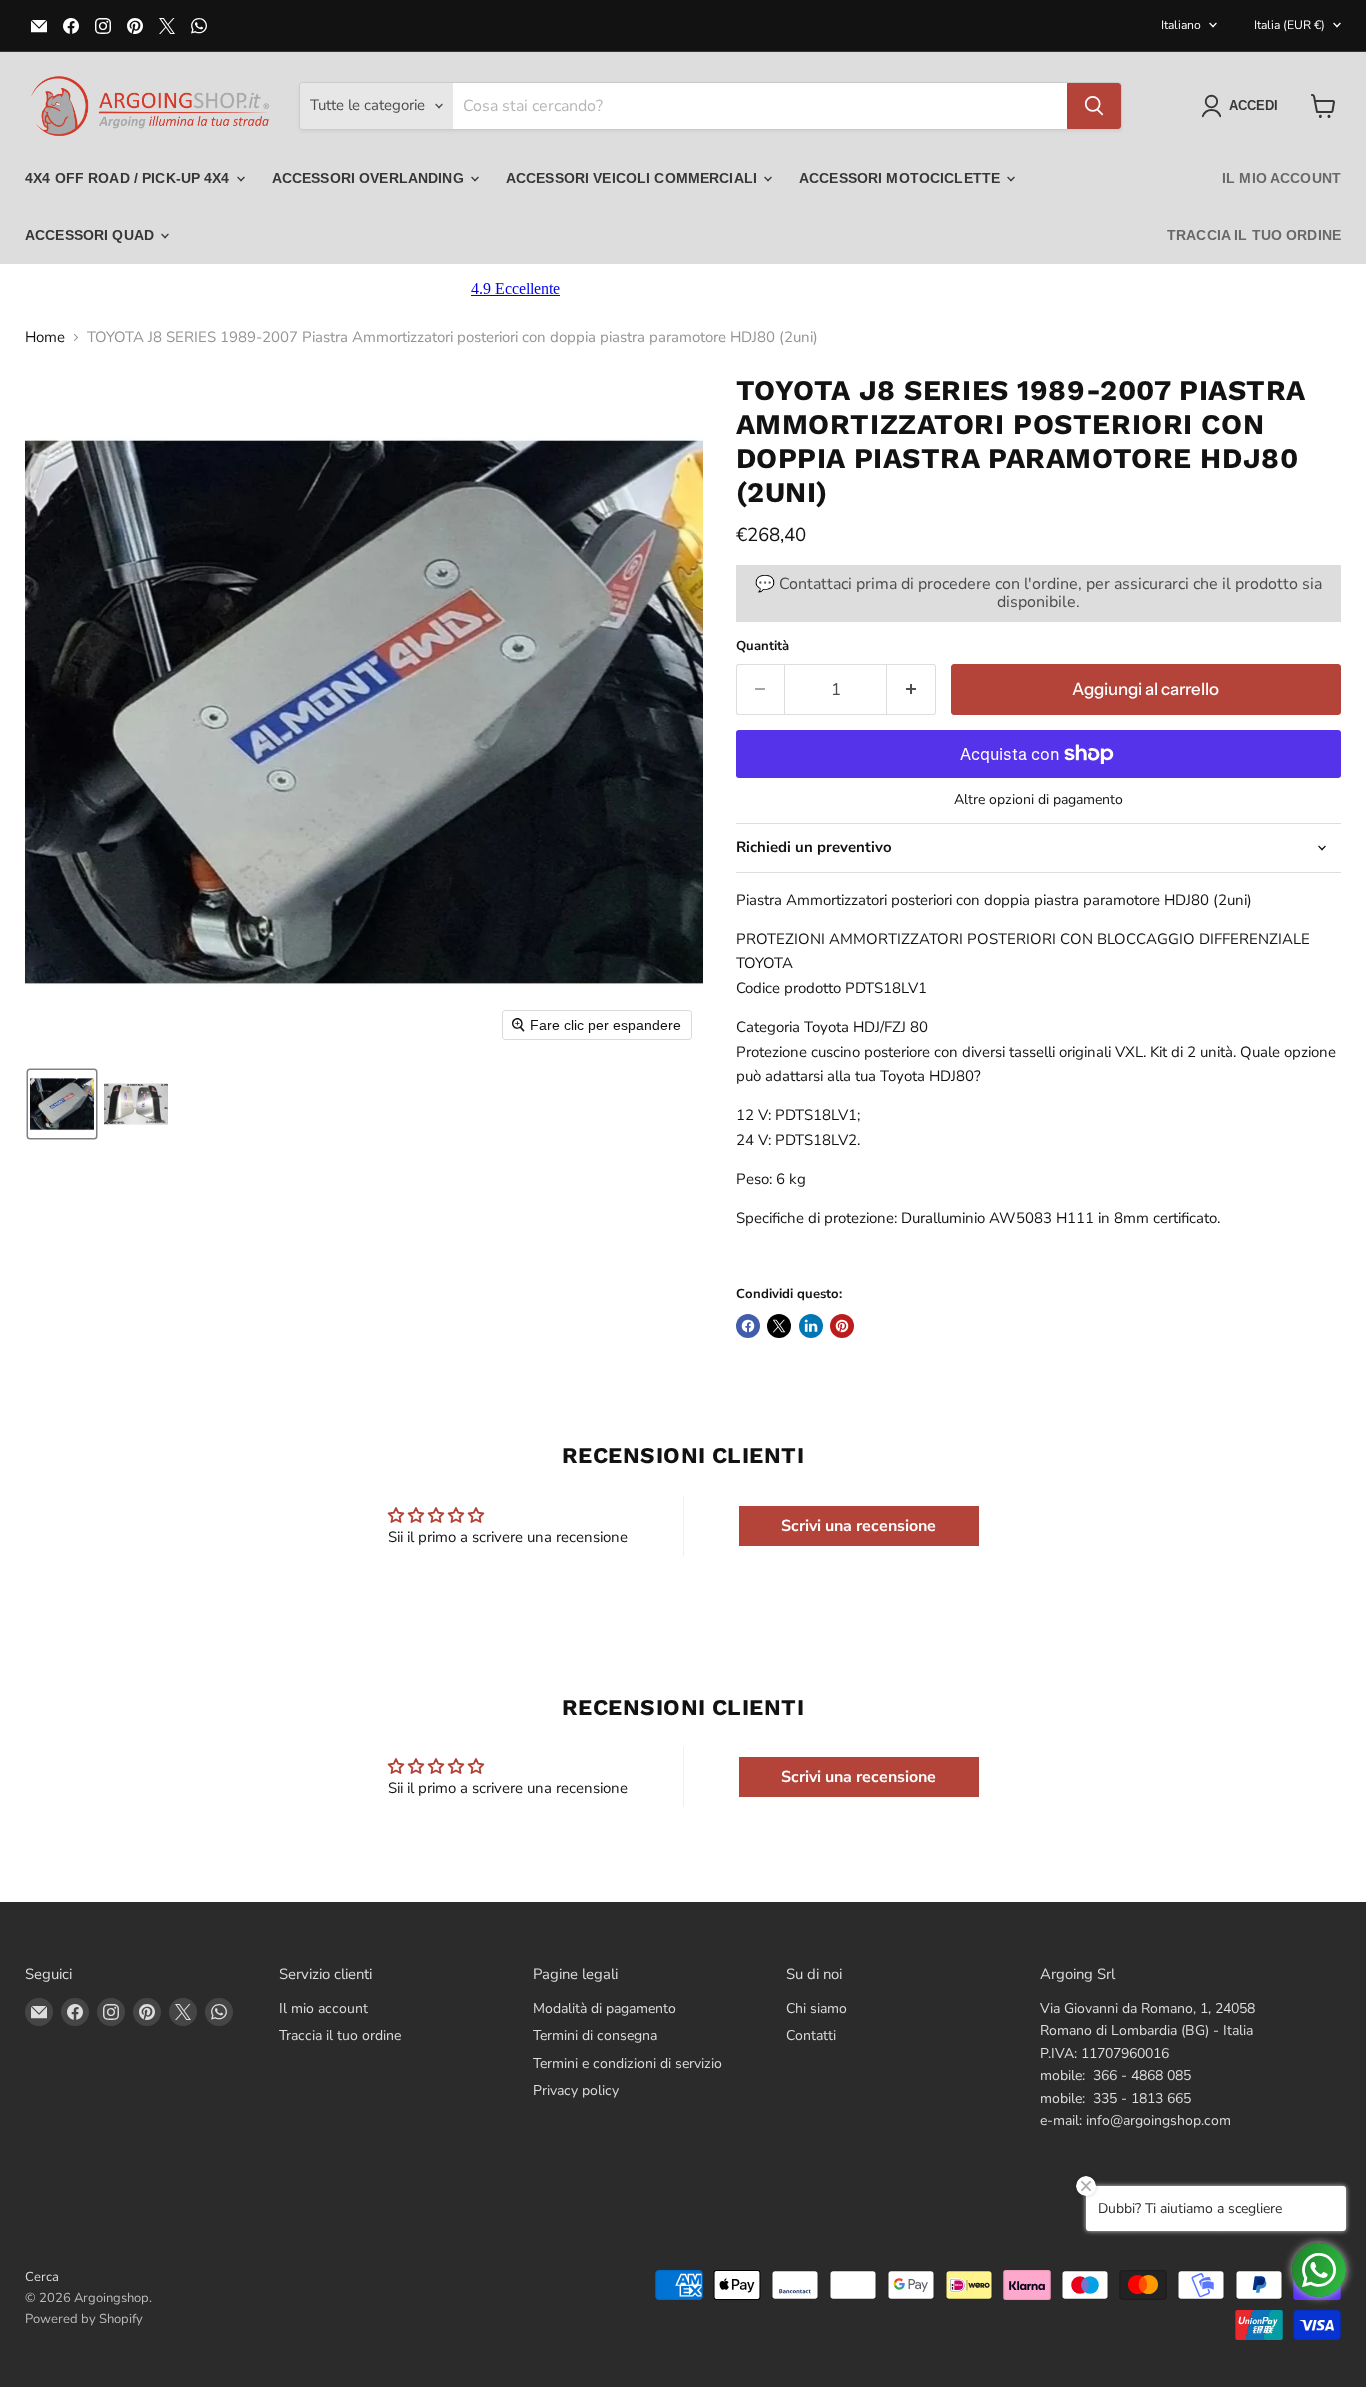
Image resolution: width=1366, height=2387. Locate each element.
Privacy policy (576, 2090)
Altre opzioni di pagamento (1038, 800)
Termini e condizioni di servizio (627, 2063)
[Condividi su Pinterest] (842, 1326)
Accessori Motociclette (901, 178)
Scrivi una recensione (858, 1526)
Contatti (811, 2035)
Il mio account (1281, 178)
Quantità (762, 646)
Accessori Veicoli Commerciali (633, 178)
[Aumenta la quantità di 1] (911, 689)
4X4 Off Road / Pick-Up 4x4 (129, 178)
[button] (1243, 106)
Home (45, 337)
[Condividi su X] (779, 1326)
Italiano (1181, 25)
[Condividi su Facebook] (748, 1326)
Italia (1289, 25)
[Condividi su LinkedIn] (811, 1326)
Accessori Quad (91, 235)
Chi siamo (816, 2008)
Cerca (42, 2277)
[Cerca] (1094, 106)
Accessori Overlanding (370, 178)
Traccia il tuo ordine (1254, 235)
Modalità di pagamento (604, 2008)
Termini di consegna (595, 2035)
